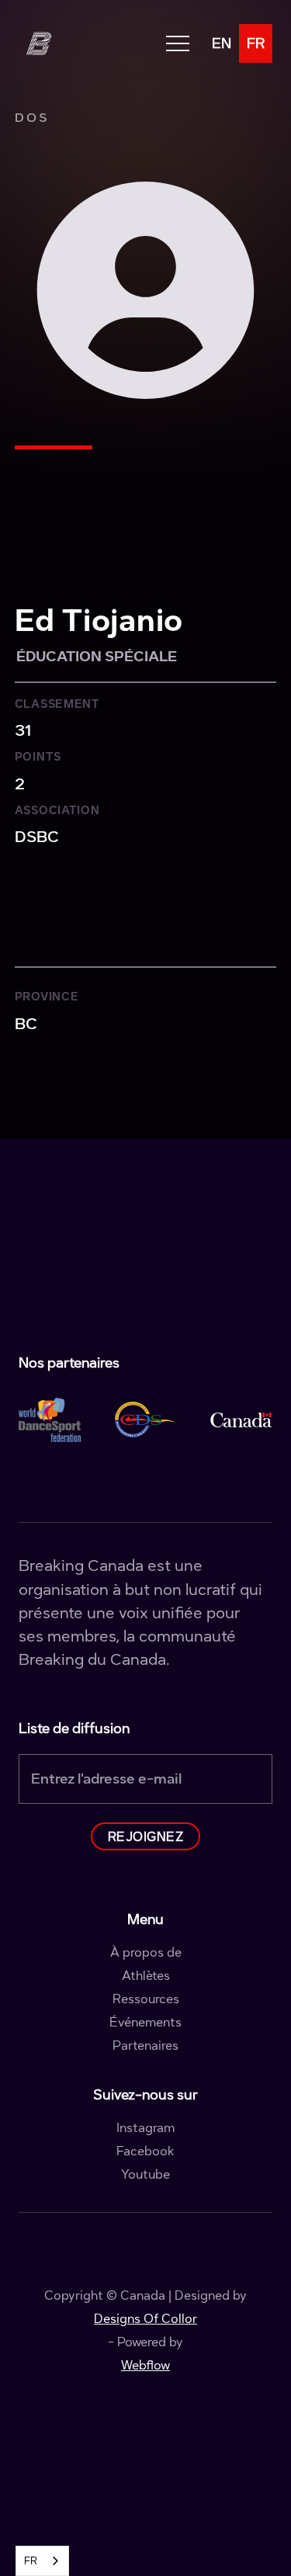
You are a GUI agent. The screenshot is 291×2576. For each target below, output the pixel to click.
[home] (38, 43)
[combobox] (42, 2561)
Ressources (146, 1999)
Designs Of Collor (145, 2319)
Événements (145, 2023)
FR (31, 2561)
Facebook (145, 2151)
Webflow (145, 2365)
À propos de (146, 1953)
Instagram (145, 2128)
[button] (177, 44)
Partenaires (145, 2046)
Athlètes (146, 1976)
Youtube (145, 2175)
